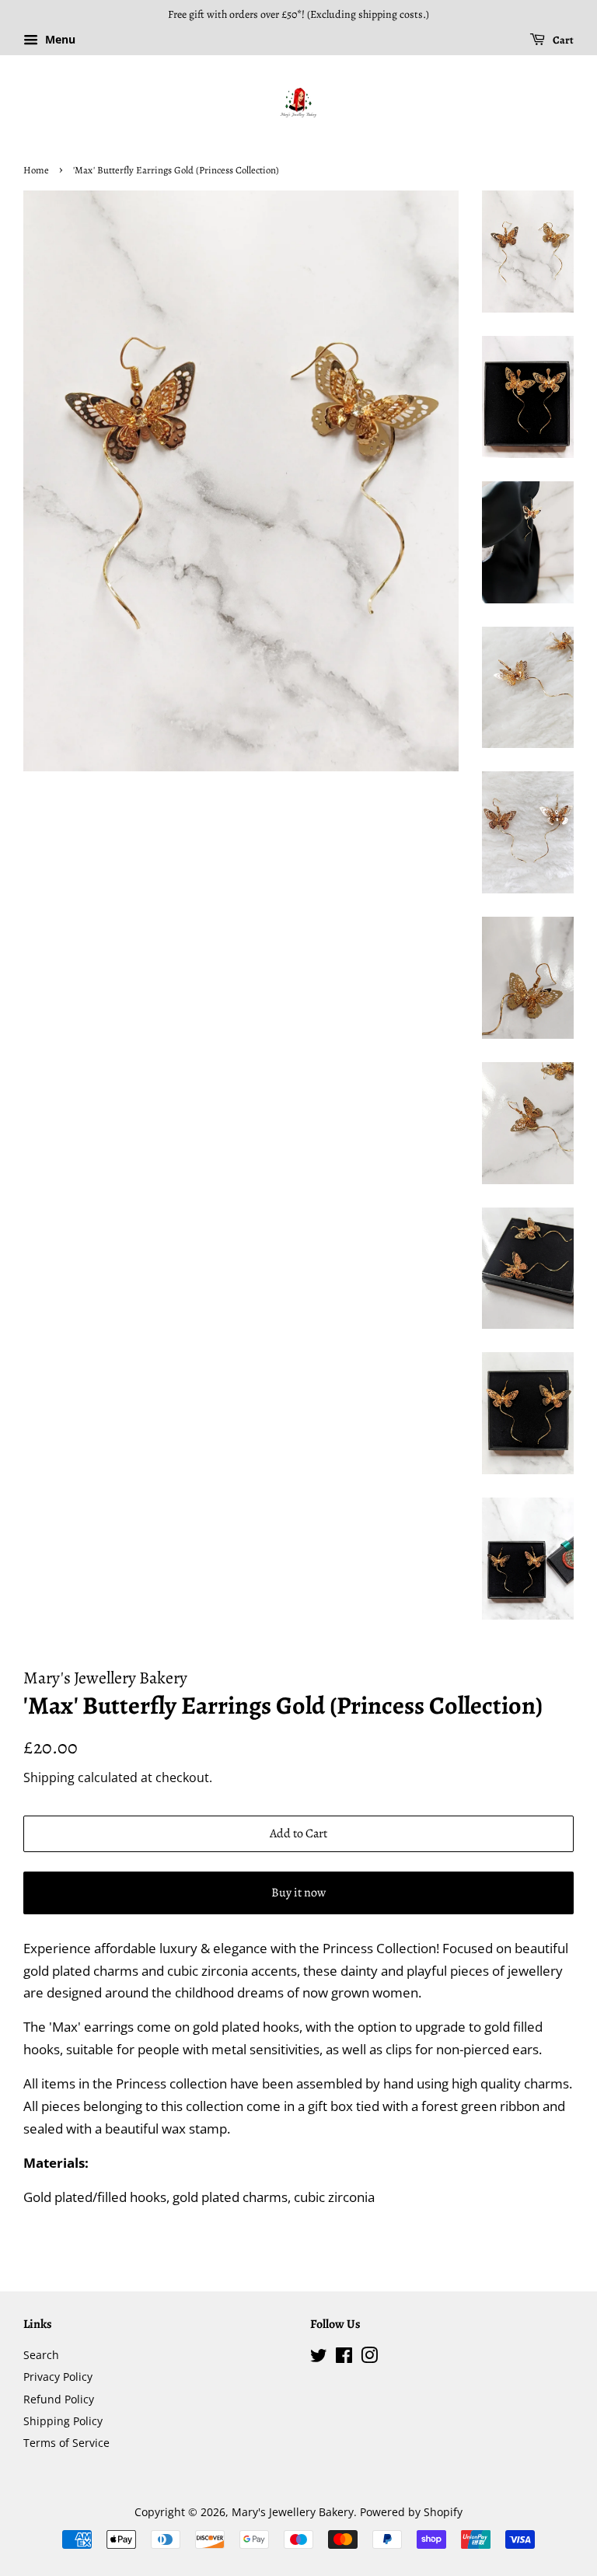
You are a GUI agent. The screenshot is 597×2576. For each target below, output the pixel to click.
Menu (59, 39)
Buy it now (298, 1893)
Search (41, 2355)
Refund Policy (59, 2399)
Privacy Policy (58, 2377)
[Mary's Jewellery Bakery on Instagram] (369, 2358)
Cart (562, 40)
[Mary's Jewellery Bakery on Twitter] (319, 2358)
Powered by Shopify (411, 2512)
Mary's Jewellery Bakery (293, 2512)
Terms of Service (66, 2443)
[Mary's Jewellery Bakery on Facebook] (344, 2358)
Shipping (49, 1777)
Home (36, 170)
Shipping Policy (63, 2421)
